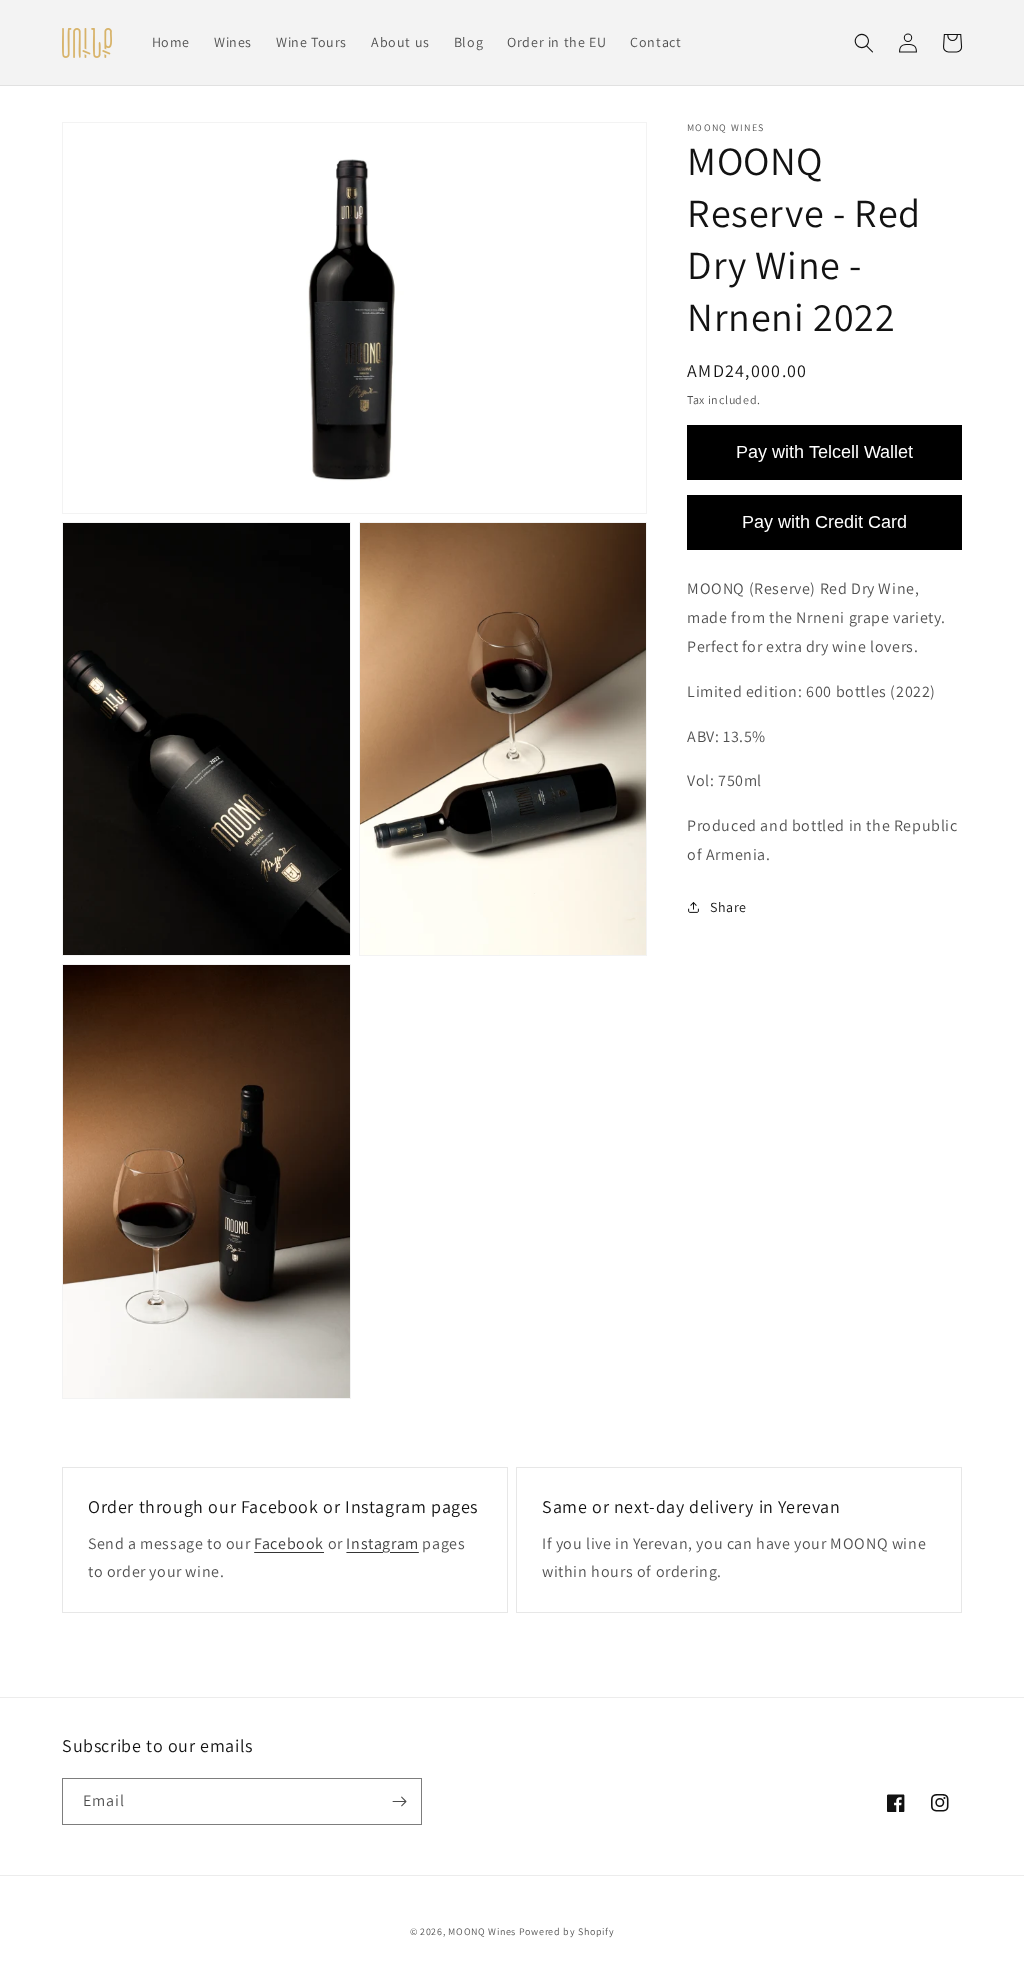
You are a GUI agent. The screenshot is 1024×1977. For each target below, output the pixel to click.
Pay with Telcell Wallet (824, 452)
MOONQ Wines (482, 1931)
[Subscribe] (399, 1801)
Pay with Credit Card (824, 522)
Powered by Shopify (567, 1931)
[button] (864, 43)
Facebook (289, 1543)
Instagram (382, 1543)
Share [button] (728, 907)
